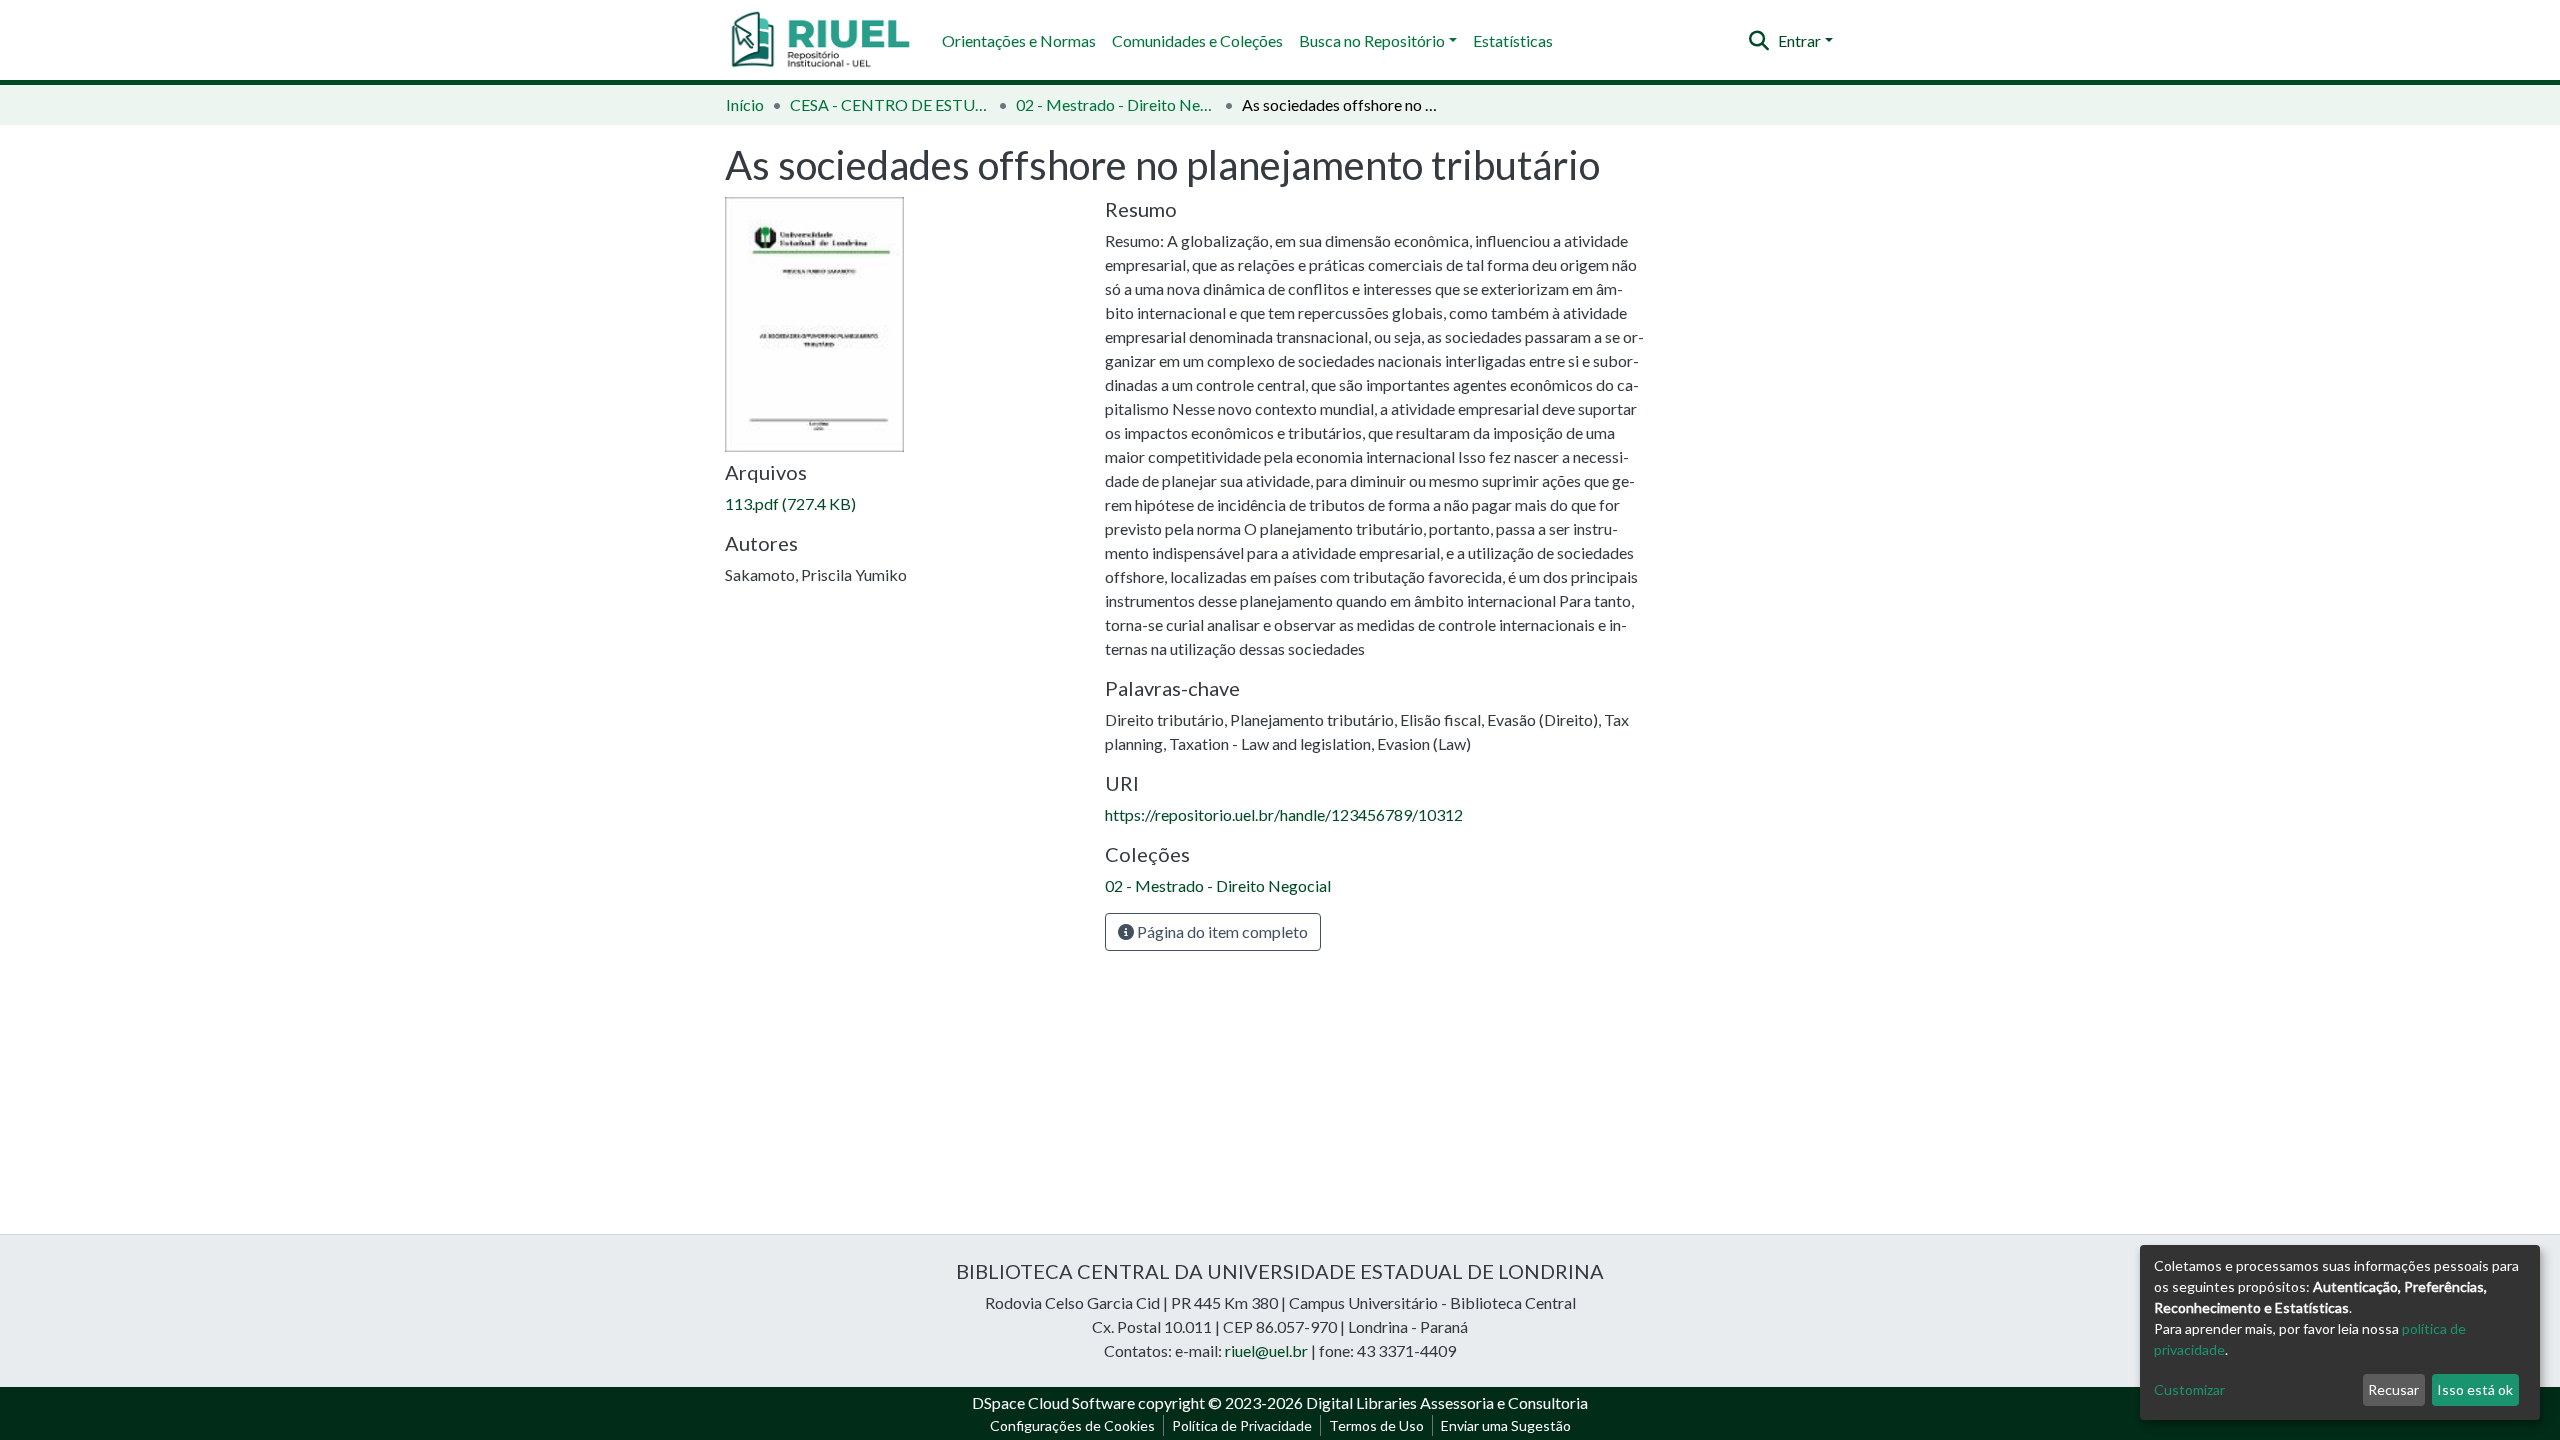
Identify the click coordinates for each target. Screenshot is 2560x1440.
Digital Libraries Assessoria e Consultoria (1447, 1402)
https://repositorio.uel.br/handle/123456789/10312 (1284, 814)
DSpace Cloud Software (1053, 1402)
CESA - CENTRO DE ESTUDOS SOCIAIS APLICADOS (890, 104)
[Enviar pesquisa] (1759, 41)
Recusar (2393, 1389)
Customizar (2189, 1389)
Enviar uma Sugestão (1506, 1425)
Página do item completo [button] (1221, 931)
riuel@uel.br (1266, 1350)
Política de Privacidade (1242, 1425)
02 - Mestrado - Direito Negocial (1116, 104)
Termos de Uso (1376, 1425)
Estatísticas (1513, 40)
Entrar (1799, 40)
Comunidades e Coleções (1197, 40)
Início (745, 104)
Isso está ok (2475, 1389)
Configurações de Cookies (1072, 1425)
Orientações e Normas (1019, 40)
